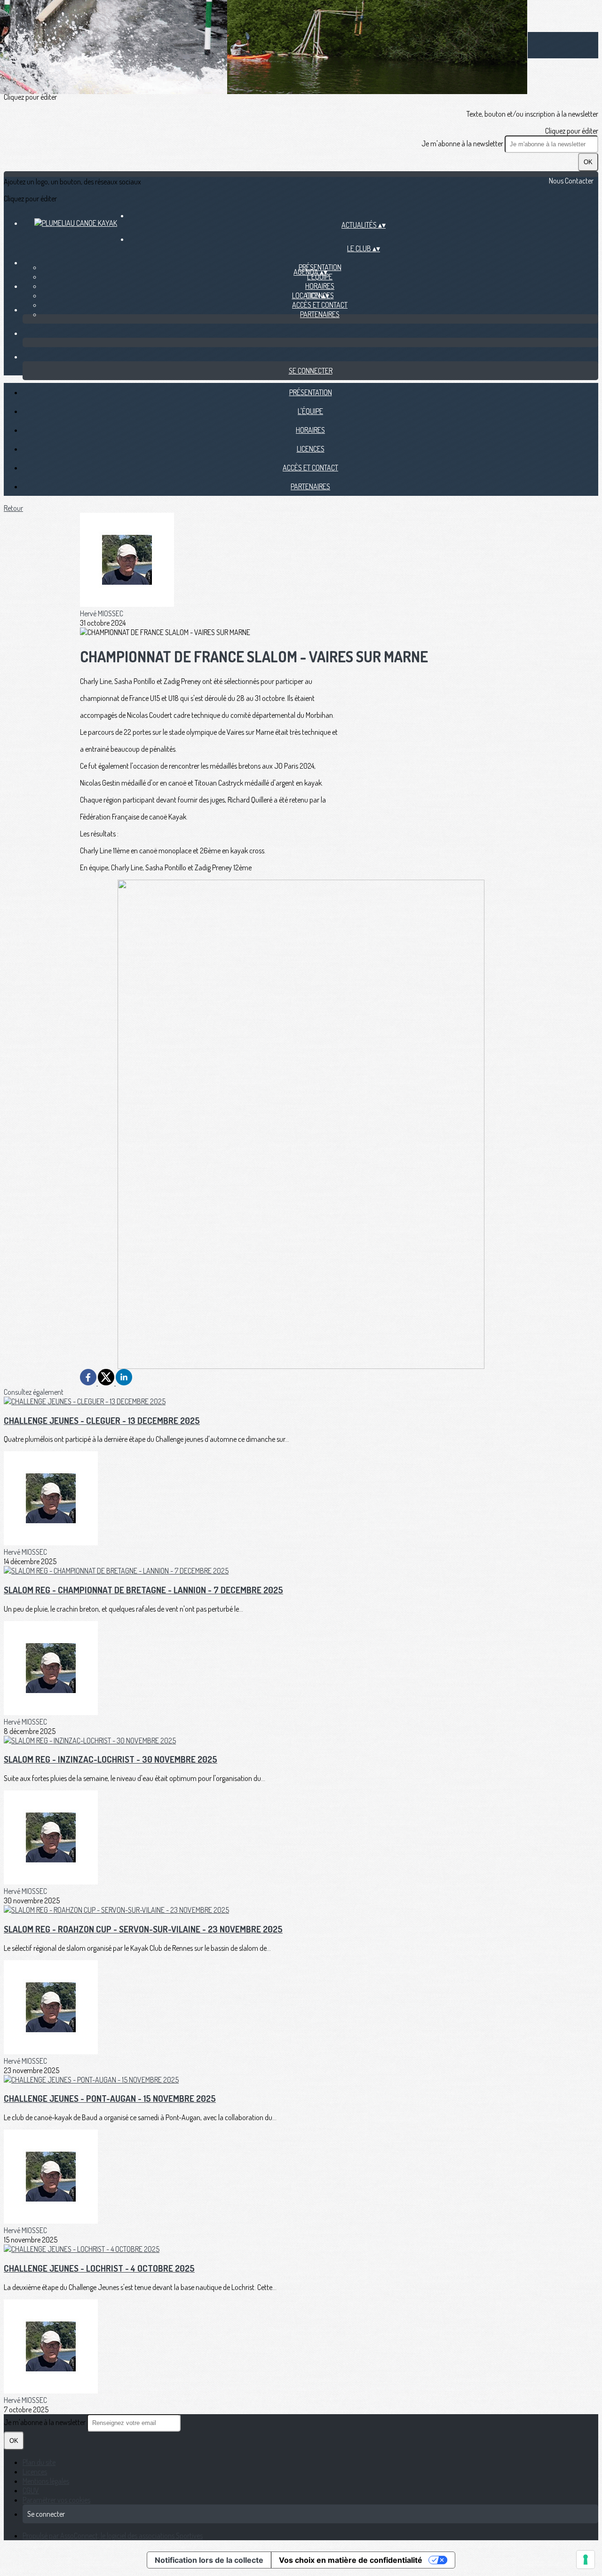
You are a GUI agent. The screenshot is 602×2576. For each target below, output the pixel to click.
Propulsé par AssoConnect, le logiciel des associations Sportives (113, 2536)
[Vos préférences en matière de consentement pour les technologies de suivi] (586, 2560)
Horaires (320, 286)
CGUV (31, 2490)
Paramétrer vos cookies (56, 2500)
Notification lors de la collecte (209, 2560)
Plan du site (39, 2462)
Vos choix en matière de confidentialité (351, 2560)
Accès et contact (320, 305)
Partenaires (320, 314)
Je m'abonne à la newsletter (463, 143)
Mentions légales (46, 2481)
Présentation (311, 392)
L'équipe (320, 277)
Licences (311, 449)
